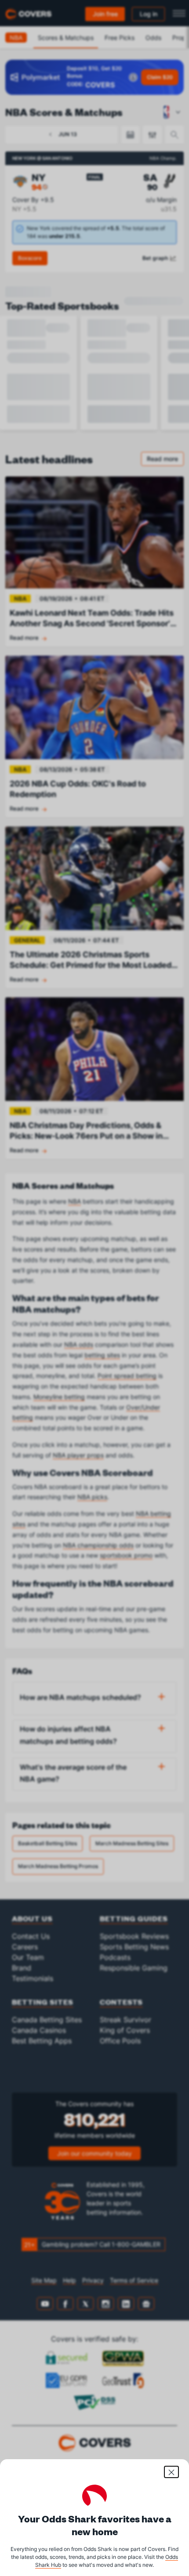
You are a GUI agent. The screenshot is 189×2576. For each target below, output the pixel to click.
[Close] (171, 2472)
